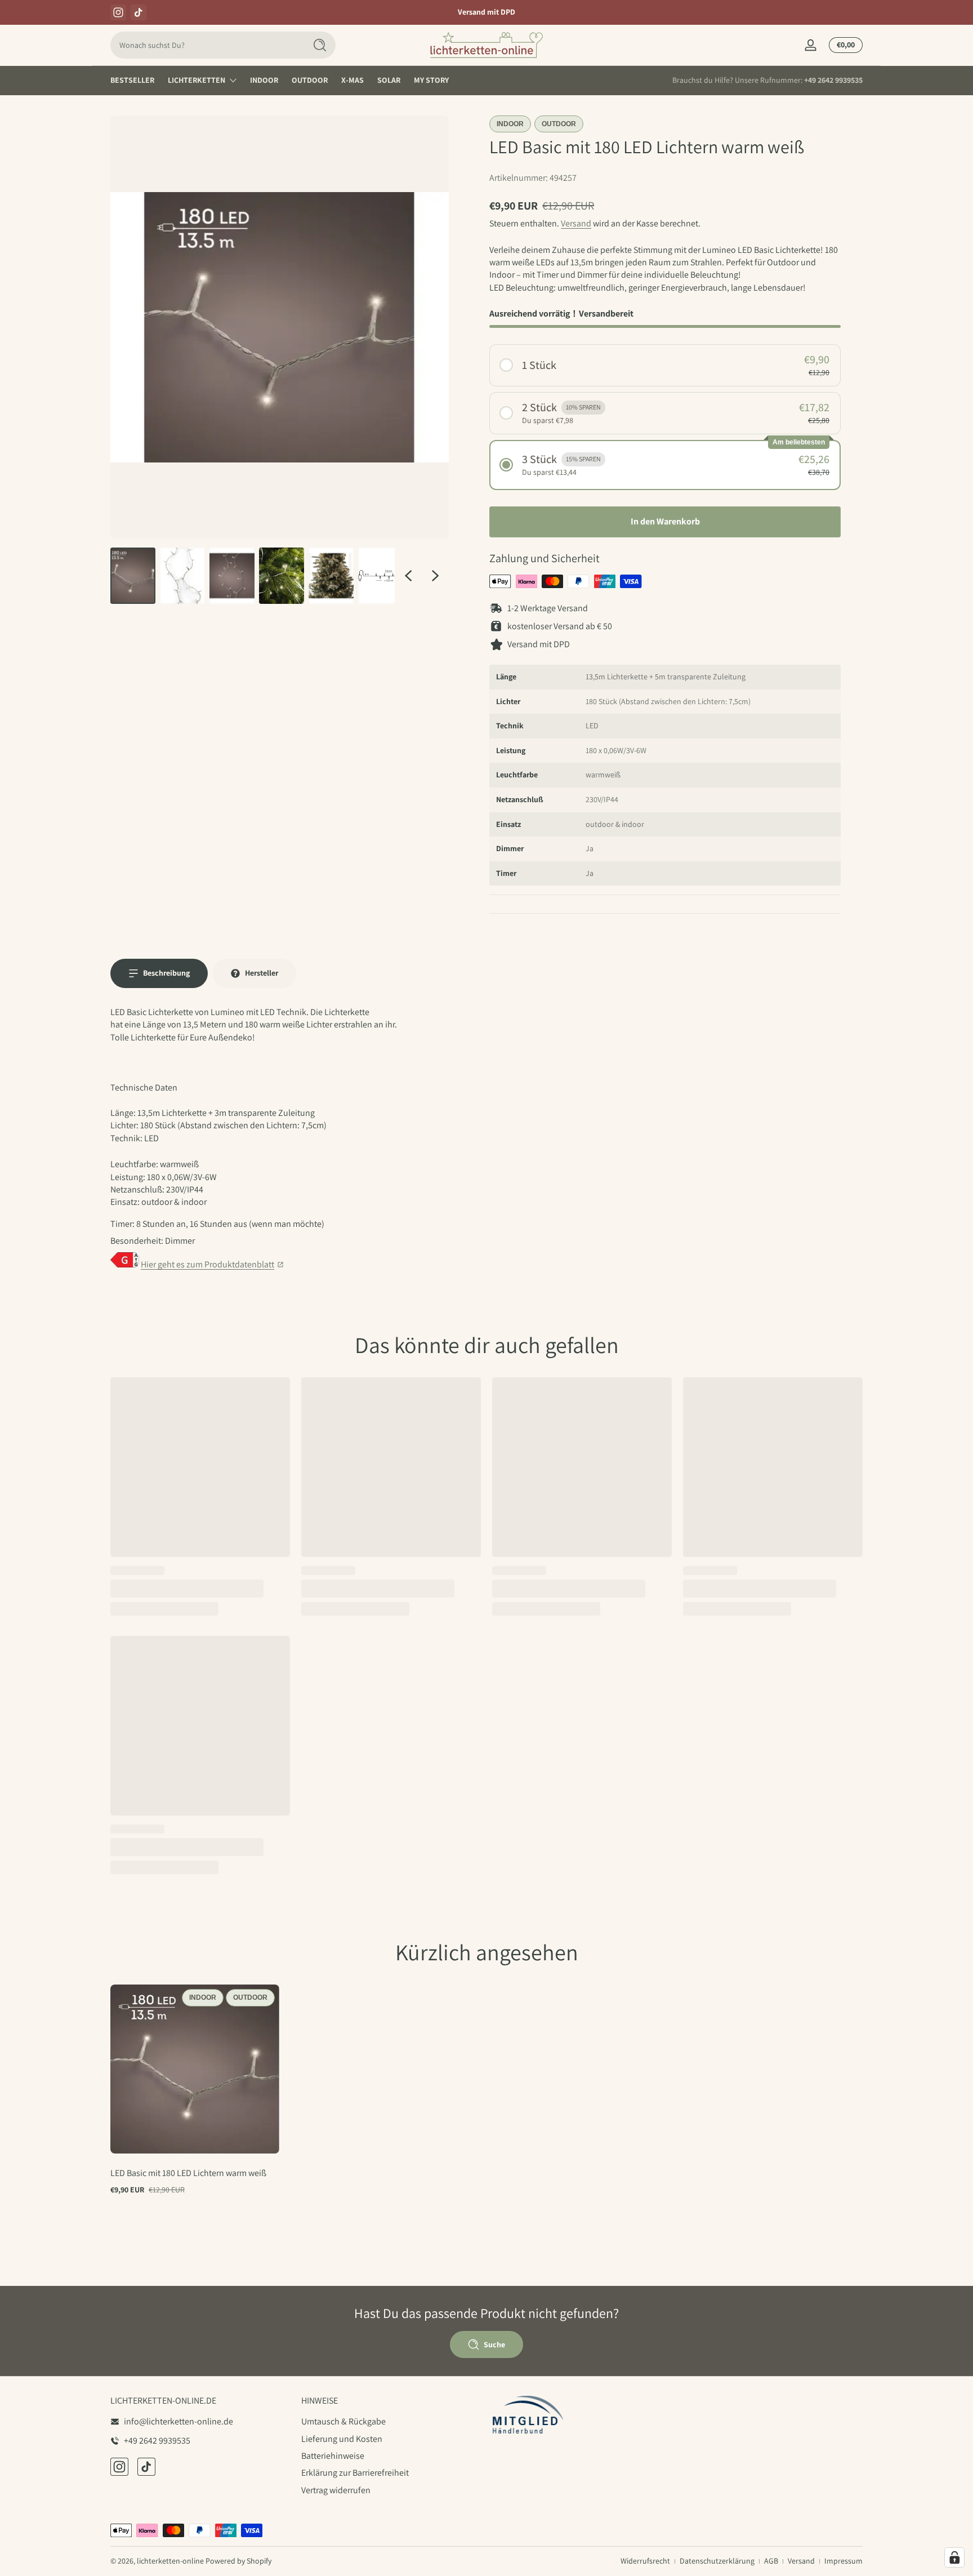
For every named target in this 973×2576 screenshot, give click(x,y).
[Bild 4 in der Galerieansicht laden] (282, 576)
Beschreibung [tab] (166, 973)
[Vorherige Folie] (408, 576)
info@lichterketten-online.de (178, 2421)
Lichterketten (197, 80)
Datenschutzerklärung (717, 2561)
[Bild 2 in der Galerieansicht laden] (182, 576)
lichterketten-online (170, 2561)
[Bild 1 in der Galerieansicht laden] (133, 576)
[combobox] (205, 45)
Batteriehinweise (333, 2456)
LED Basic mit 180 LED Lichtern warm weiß (188, 2173)
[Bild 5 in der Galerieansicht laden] (331, 576)
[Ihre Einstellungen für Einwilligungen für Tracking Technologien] (954, 2557)
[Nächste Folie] (435, 576)
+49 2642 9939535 (833, 80)
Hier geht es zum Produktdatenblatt (207, 1264)
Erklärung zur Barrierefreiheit (355, 2473)
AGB (771, 2561)
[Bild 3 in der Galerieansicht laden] (232, 576)
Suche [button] (494, 2344)
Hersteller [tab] (262, 973)
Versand (576, 223)
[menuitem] (391, 2422)
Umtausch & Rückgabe (343, 2421)
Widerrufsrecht (645, 2561)
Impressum (843, 2561)
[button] (665, 365)
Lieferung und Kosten (342, 2439)
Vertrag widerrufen (336, 2490)
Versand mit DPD (486, 12)
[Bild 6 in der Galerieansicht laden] (381, 576)
